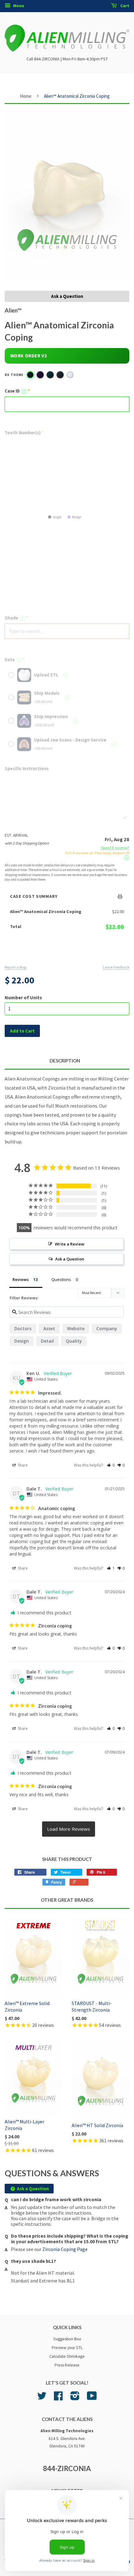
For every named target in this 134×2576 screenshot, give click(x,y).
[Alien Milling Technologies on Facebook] (58, 2398)
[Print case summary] (120, 897)
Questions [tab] (61, 1279)
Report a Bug (15, 967)
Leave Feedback (116, 967)
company (107, 1328)
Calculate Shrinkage (67, 2356)
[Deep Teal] (50, 375)
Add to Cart (67, 952)
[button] (111, 1465)
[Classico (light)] (70, 375)
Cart (124, 6)
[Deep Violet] (40, 375)
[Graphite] (60, 375)
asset (49, 1328)
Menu (18, 6)
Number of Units (23, 997)
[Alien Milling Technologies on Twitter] (42, 2398)
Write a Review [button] (70, 1244)
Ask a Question (67, 296)
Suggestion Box (67, 2339)
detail (47, 1341)
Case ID (15, 391)
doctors (23, 1328)
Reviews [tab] (21, 1279)
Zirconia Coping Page (65, 2249)
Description (65, 1061)
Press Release (67, 2365)
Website (76, 1328)
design (22, 1341)
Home (26, 96)
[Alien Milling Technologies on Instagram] (75, 2398)
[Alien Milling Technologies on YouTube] (92, 2398)
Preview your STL (67, 2348)
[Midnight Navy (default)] (30, 375)
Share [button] (22, 1465)
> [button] (69, 1829)
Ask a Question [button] (70, 1259)
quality (74, 1341)
